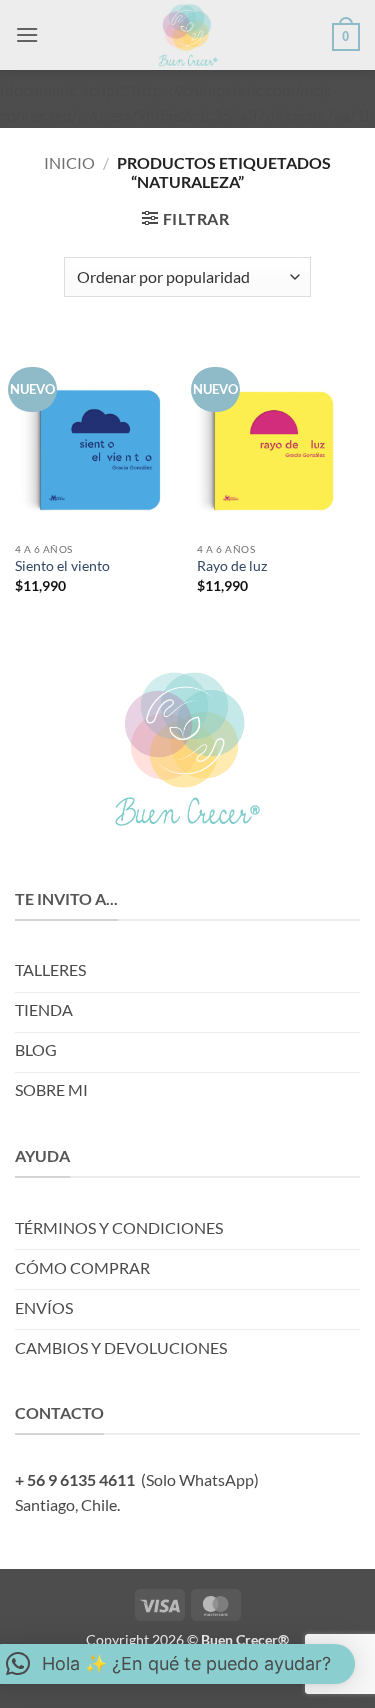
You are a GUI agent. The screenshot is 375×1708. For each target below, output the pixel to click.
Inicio (69, 162)
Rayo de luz (232, 566)
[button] (27, 34)
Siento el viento (62, 566)
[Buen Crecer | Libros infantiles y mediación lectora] (188, 35)
